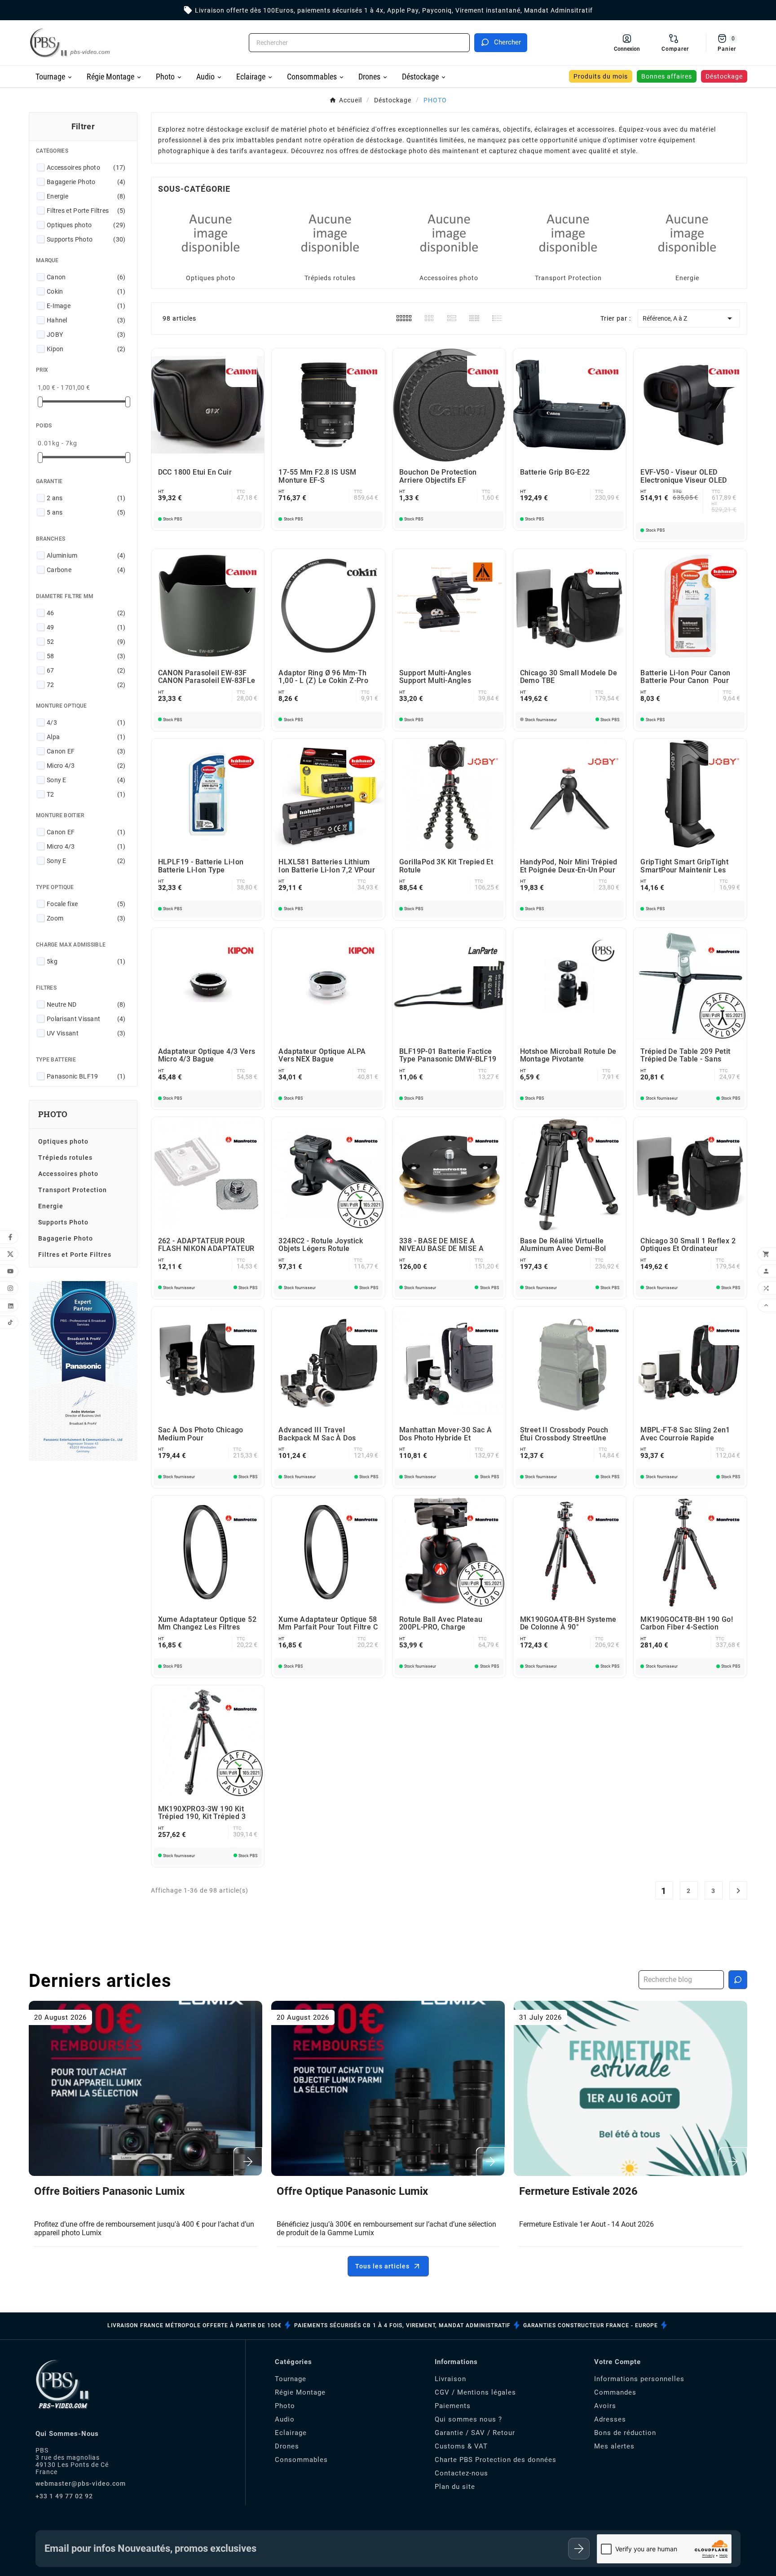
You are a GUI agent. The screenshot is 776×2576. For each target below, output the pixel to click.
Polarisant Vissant (86, 1019)
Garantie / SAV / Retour (475, 2433)
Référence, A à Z (689, 318)
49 (86, 627)
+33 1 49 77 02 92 (64, 2496)
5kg (86, 961)
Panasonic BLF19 (86, 1076)
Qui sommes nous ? (468, 2419)
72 (86, 685)
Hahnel (86, 320)
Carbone (86, 570)
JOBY (86, 335)
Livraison (450, 2379)
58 (86, 656)
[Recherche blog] (738, 1980)
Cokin (86, 291)
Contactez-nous (461, 2473)
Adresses (610, 2419)
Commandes (615, 2392)
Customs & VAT (461, 2446)
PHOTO (53, 1114)
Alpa (86, 737)
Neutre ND (86, 1004)
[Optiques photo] (211, 233)
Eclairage (291, 2433)
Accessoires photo (86, 167)
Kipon (86, 349)
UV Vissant (86, 1033)
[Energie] (687, 233)
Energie (86, 196)
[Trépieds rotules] (330, 233)
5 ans (86, 512)
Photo (285, 2406)
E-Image (86, 306)
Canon (86, 277)
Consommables (301, 2460)
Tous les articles (382, 2266)
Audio (285, 2419)
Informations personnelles (639, 2379)
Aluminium (86, 555)
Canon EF (86, 751)
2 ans (86, 498)
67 (86, 670)
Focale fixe (86, 904)
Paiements (453, 2406)
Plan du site (455, 2487)
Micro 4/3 (86, 766)
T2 (86, 794)
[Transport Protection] (568, 233)
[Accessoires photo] (449, 233)
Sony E (86, 780)
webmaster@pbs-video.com (81, 2484)
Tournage (291, 2379)
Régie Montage (300, 2392)
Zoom (86, 918)
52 (86, 642)
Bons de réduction (625, 2433)
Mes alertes (614, 2446)
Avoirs (605, 2406)
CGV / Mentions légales (475, 2392)
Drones (287, 2446)
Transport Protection (73, 1190)
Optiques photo (86, 225)
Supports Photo (86, 239)
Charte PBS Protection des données (496, 2460)
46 (86, 613)
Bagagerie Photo (86, 182)
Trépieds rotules (65, 1158)
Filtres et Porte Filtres (86, 211)
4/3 (86, 722)
